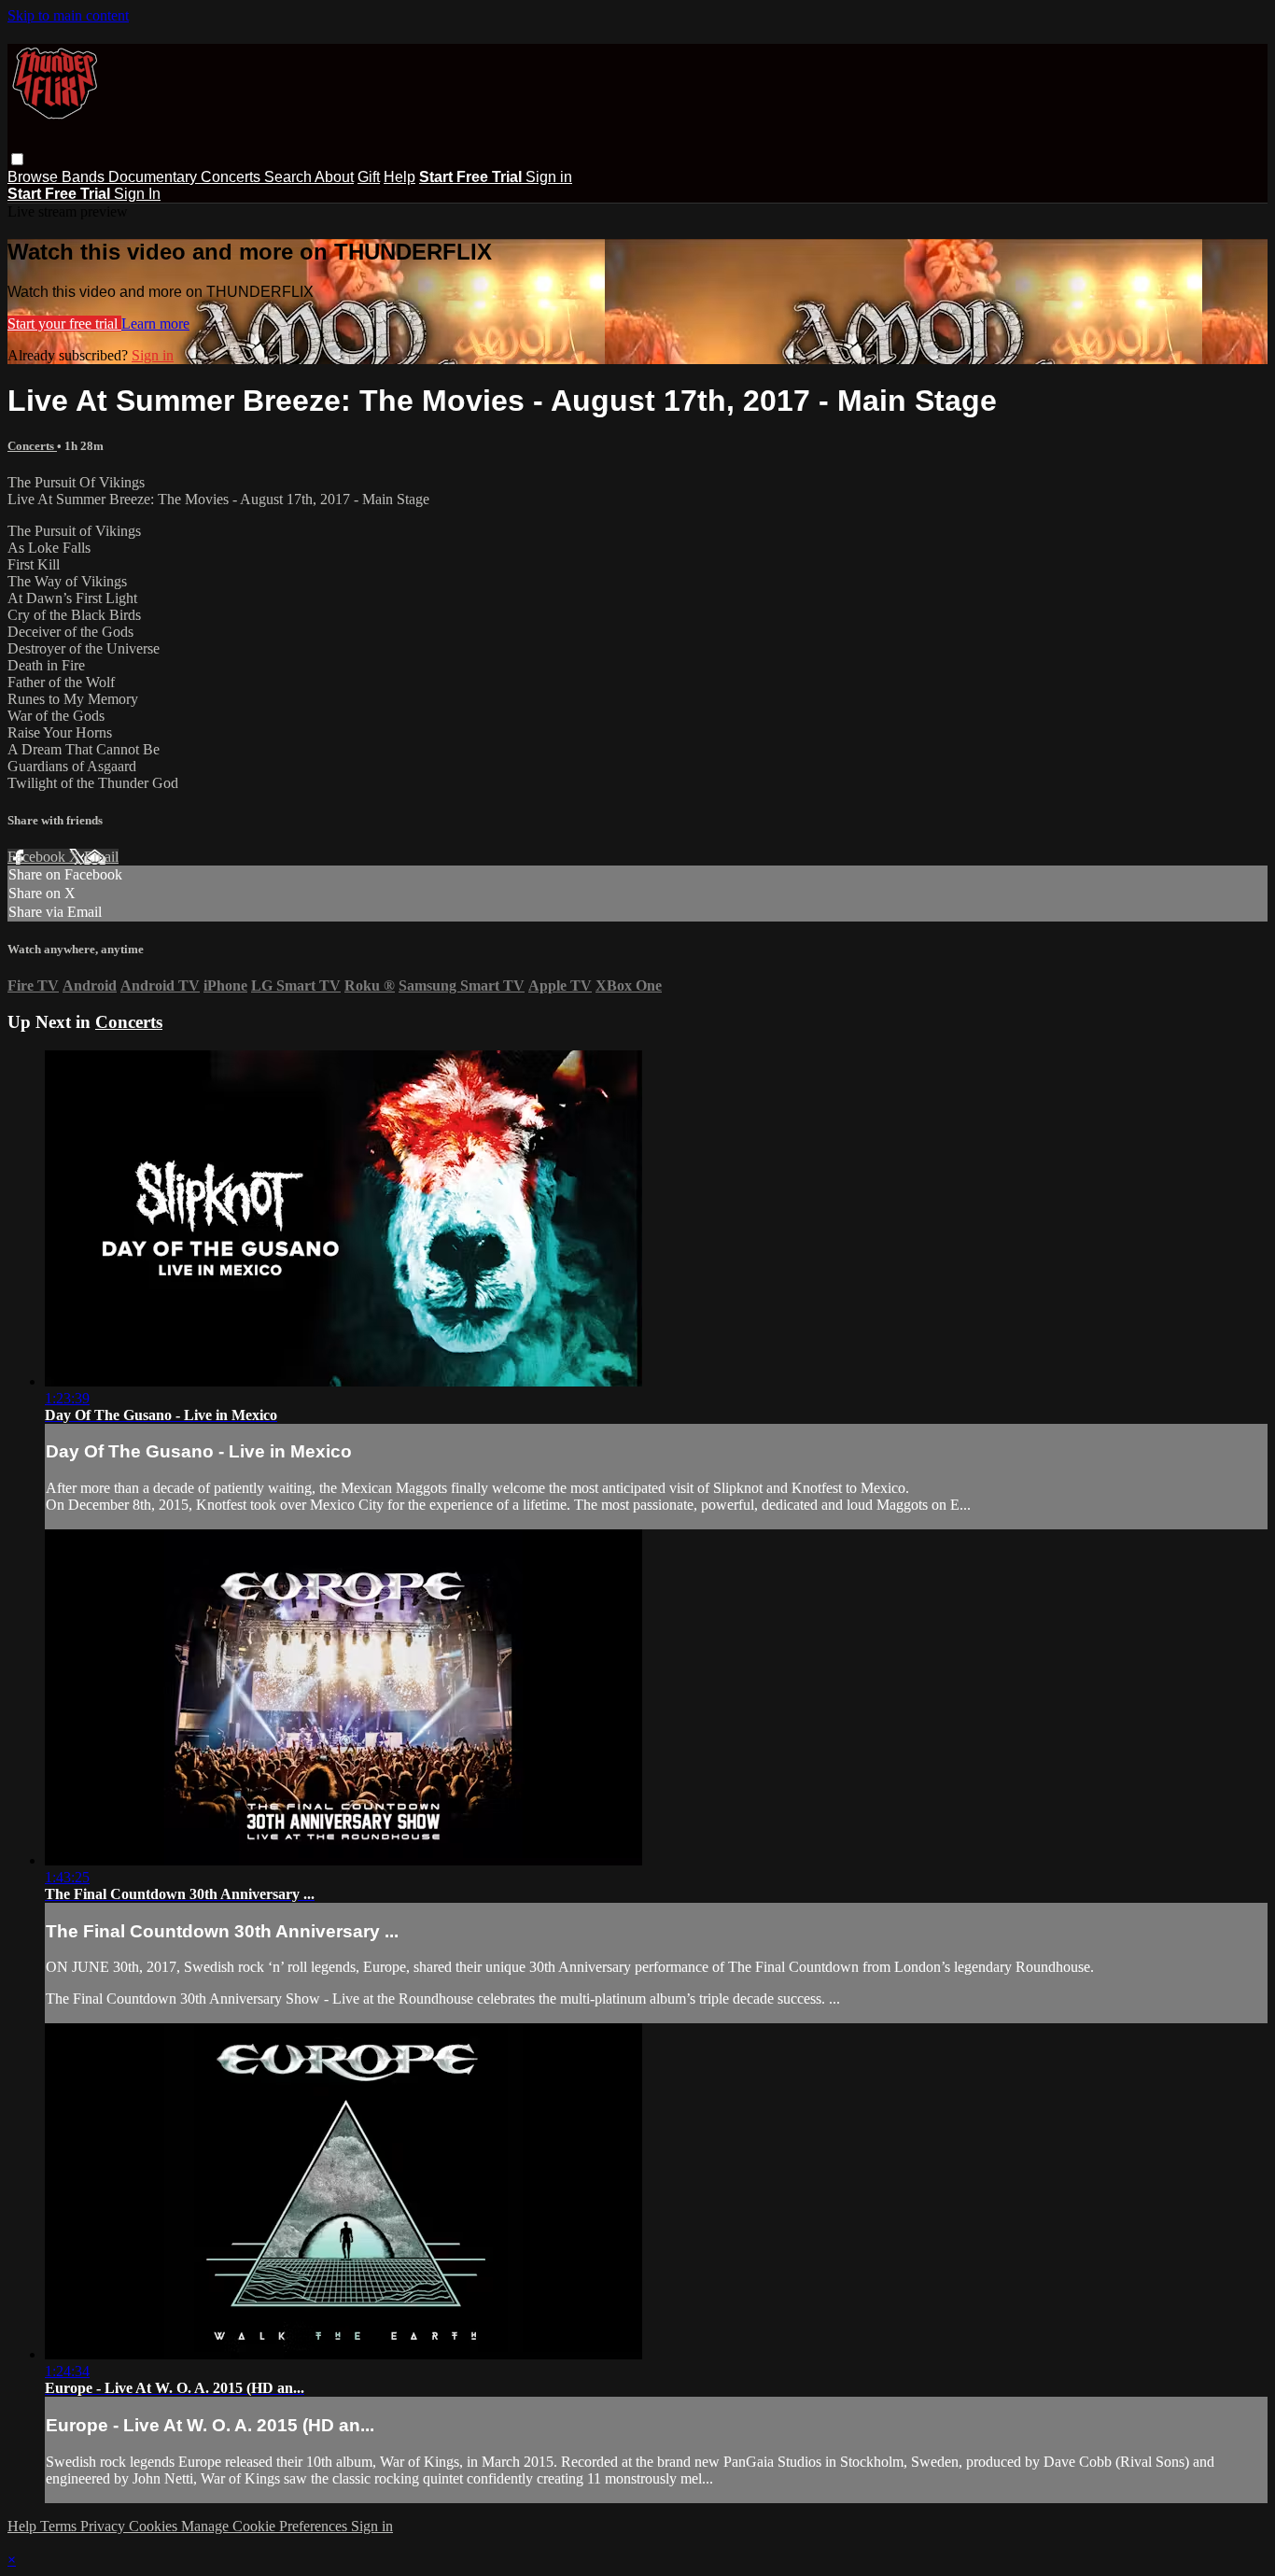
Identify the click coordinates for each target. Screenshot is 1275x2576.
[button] (17, 159)
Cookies (155, 2526)
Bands (85, 177)
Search (289, 177)
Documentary (154, 177)
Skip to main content (68, 15)
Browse (35, 177)
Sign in (549, 177)
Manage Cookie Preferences (266, 2526)
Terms (60, 2526)
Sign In (137, 194)
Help (399, 177)
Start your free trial (64, 324)
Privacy (105, 2526)
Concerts (232, 177)
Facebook (38, 857)
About (334, 177)
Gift (369, 177)
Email (101, 857)
